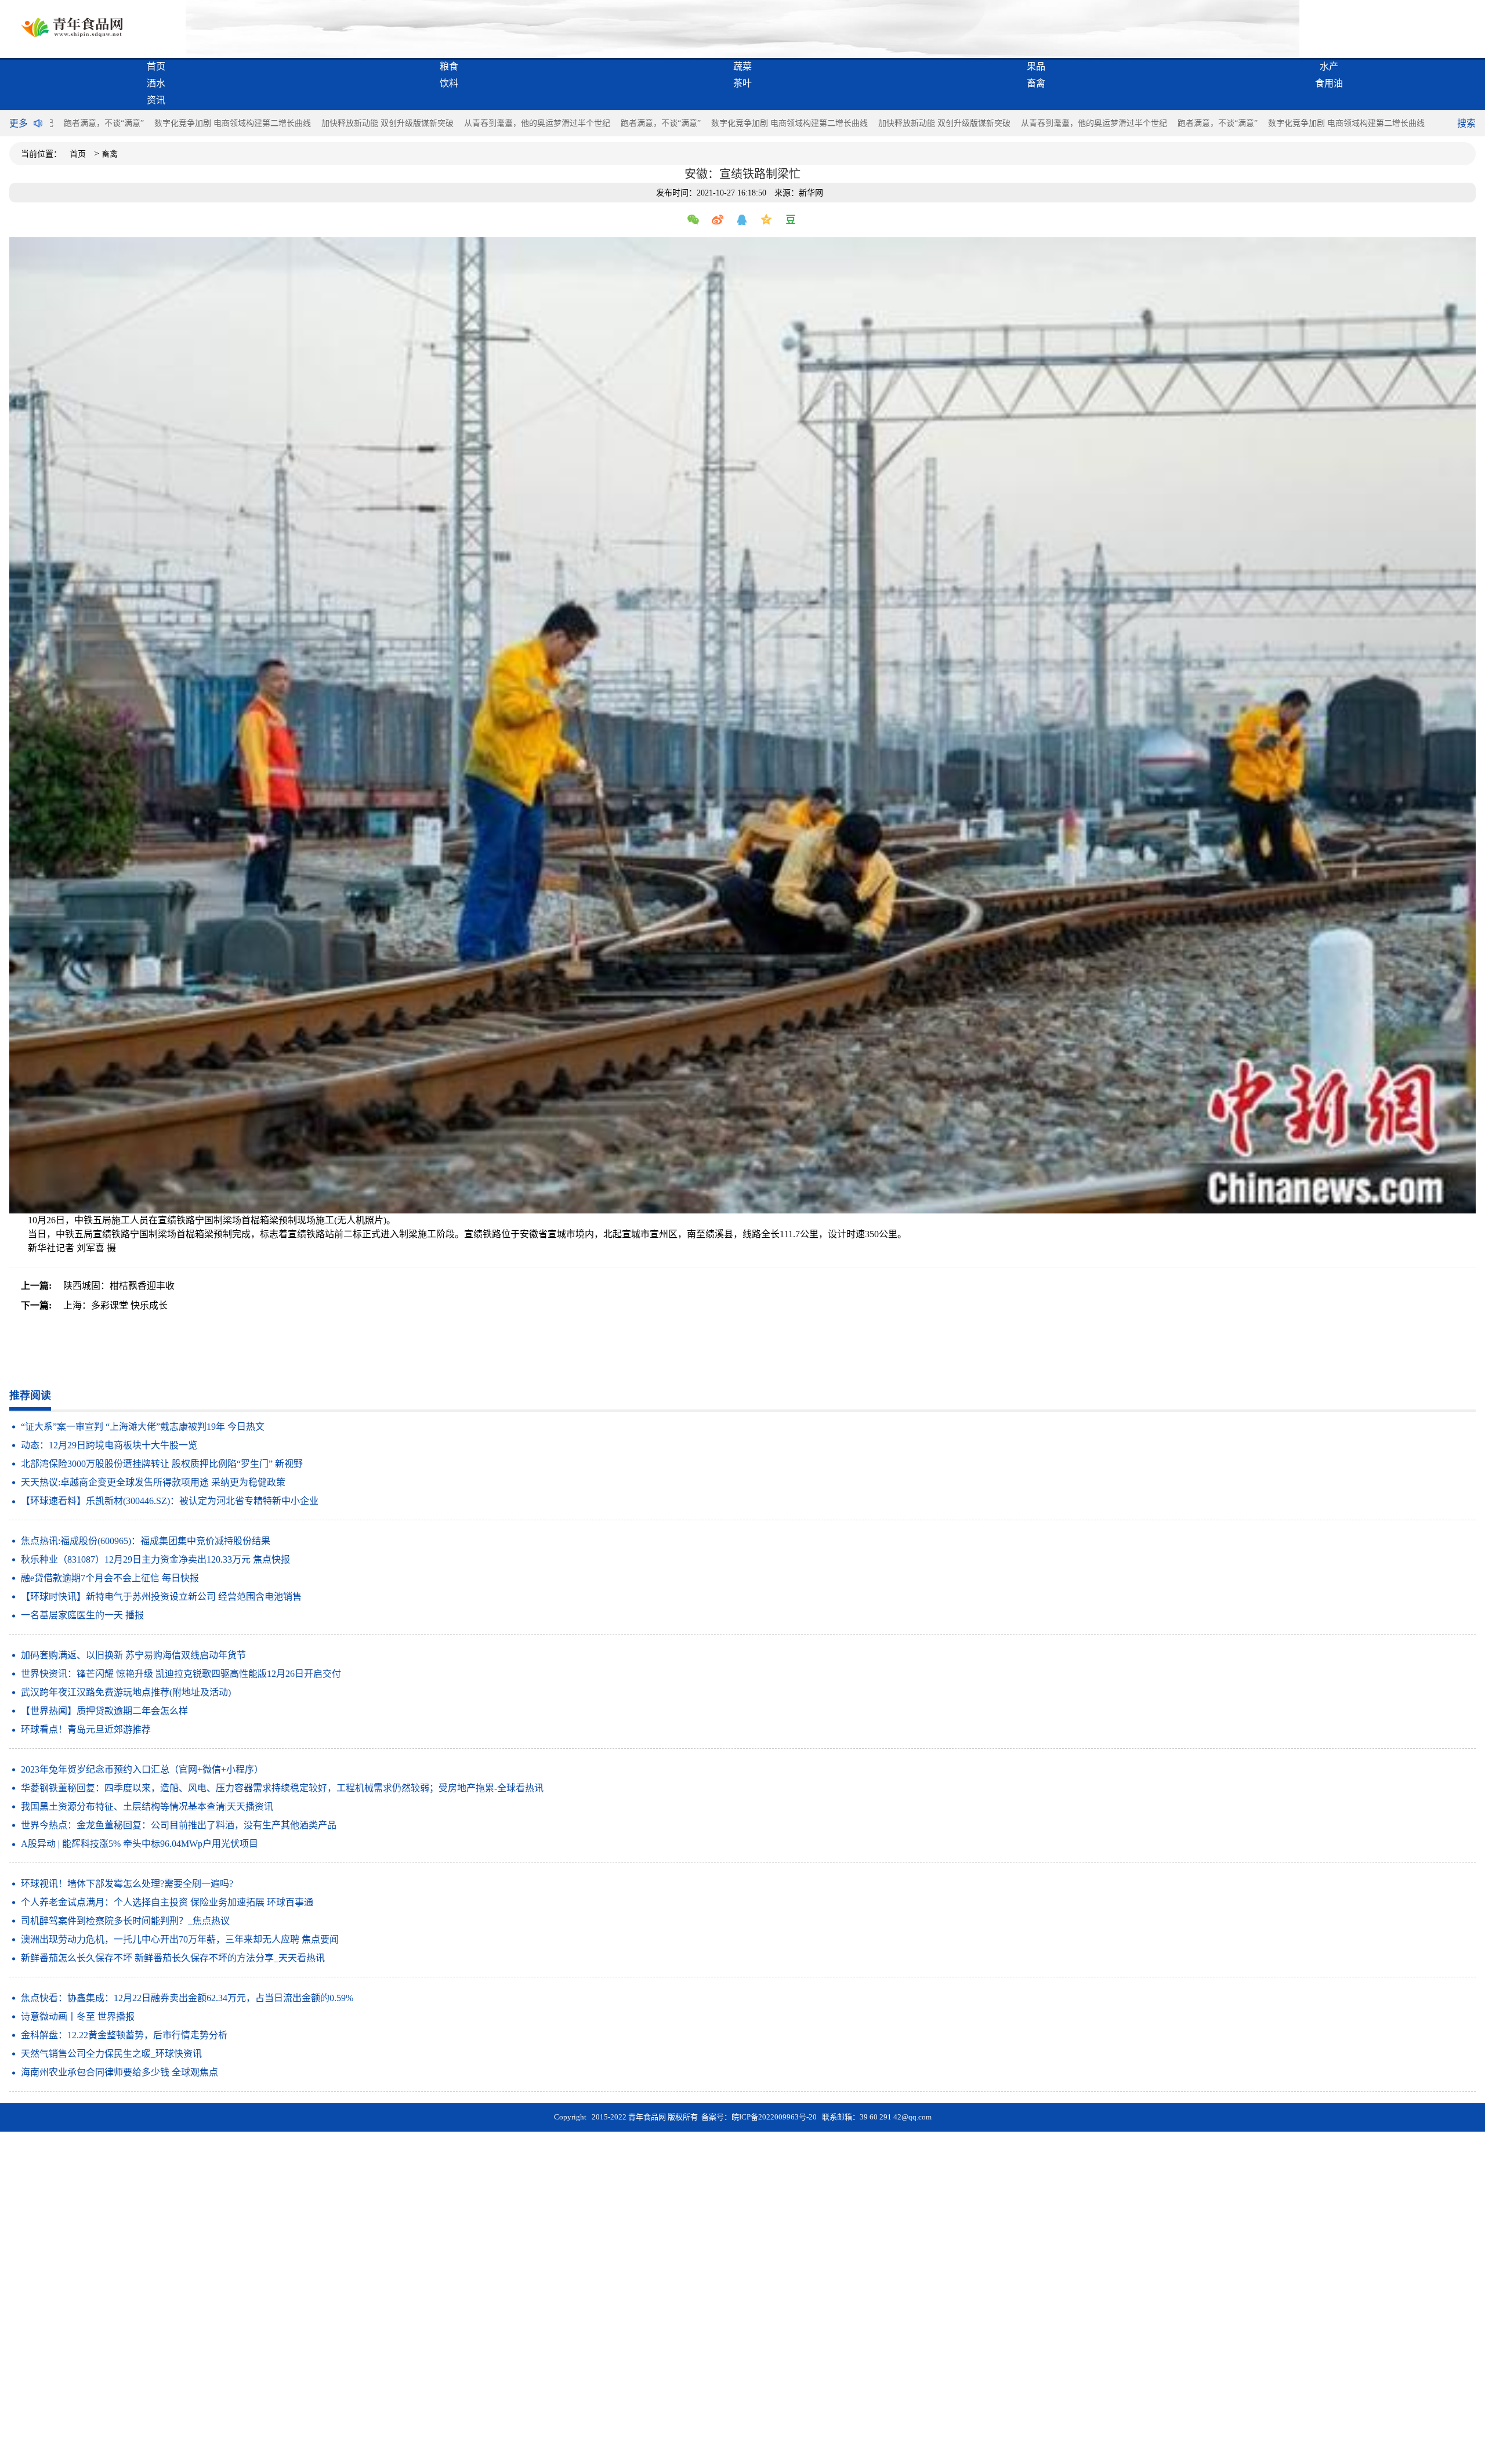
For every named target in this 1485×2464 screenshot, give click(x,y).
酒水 (156, 83)
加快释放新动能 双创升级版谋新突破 (387, 123)
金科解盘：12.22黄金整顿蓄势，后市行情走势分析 (124, 2035)
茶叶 (742, 83)
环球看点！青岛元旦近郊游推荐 (86, 1729)
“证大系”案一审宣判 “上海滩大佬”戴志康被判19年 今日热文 (143, 1427)
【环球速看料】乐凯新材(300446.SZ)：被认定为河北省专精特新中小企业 (170, 1501)
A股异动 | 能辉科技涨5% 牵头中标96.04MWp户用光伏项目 (140, 1844)
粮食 (449, 66)
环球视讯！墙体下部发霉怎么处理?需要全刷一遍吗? (127, 1884)
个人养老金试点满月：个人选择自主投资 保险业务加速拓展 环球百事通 (167, 1902)
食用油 (1329, 83)
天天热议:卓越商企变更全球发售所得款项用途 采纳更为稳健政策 (153, 1482)
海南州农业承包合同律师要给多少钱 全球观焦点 (119, 2072)
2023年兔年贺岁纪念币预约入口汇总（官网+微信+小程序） (142, 1769)
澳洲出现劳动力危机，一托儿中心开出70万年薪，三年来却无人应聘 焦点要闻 (180, 1939)
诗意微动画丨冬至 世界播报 (78, 2017)
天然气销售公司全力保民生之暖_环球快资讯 (111, 2054)
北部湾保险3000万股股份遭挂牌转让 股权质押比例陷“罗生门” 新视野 (162, 1464)
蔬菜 (742, 66)
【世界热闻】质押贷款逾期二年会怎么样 (104, 1711)
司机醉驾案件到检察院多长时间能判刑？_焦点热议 (125, 1921)
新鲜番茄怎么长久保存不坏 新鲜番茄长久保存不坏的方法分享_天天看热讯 (173, 1958)
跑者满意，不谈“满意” (104, 123)
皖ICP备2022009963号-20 (774, 2117)
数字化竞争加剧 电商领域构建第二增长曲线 (233, 123)
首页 (156, 66)
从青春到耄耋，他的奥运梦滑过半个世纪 (537, 123)
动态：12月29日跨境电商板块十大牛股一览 (109, 1445)
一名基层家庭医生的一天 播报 (82, 1615)
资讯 (156, 100)
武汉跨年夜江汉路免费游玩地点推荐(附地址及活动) (126, 1692)
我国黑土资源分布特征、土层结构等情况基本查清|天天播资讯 (147, 1807)
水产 (1329, 66)
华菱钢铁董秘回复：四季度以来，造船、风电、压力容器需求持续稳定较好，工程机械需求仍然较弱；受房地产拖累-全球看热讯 (282, 1788)
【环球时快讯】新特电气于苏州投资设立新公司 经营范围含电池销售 (161, 1597)
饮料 (449, 83)
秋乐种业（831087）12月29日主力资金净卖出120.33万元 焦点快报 (155, 1559)
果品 (1036, 66)
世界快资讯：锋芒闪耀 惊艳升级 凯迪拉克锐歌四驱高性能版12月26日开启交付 (181, 1674)
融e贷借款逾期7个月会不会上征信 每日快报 (110, 1578)
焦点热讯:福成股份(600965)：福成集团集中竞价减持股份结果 (146, 1541)
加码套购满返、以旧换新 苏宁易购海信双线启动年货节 (133, 1655)
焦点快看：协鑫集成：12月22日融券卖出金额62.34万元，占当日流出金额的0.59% (187, 1998)
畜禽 (1036, 83)
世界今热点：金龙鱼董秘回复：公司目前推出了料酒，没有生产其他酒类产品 (179, 1825)
